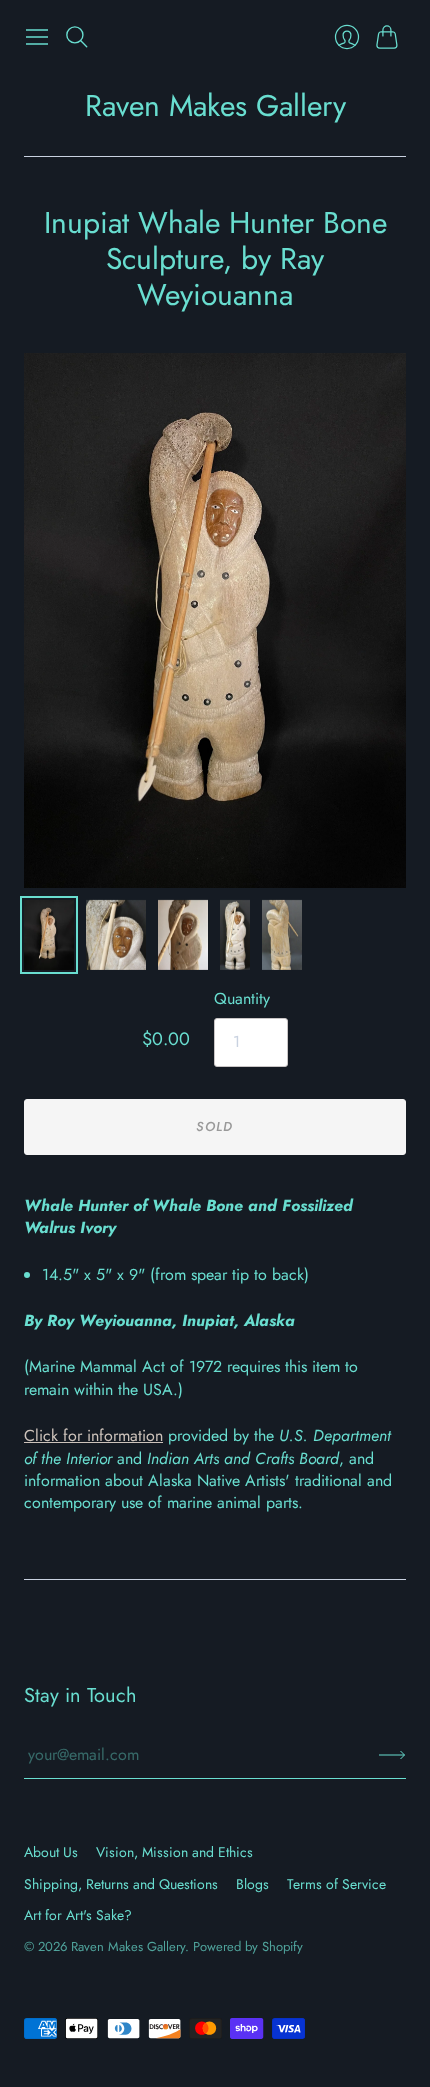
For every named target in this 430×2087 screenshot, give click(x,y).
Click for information (93, 1435)
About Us (51, 1852)
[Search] (77, 37)
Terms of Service (336, 1884)
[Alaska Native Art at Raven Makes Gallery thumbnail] (49, 935)
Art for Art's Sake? (78, 1915)
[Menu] (37, 37)
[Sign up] (392, 1755)
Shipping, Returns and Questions (121, 1884)
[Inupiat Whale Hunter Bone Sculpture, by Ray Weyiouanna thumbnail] (116, 935)
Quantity (242, 999)
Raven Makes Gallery (215, 105)
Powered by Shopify (248, 1946)
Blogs (252, 1884)
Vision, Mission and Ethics (174, 1852)
